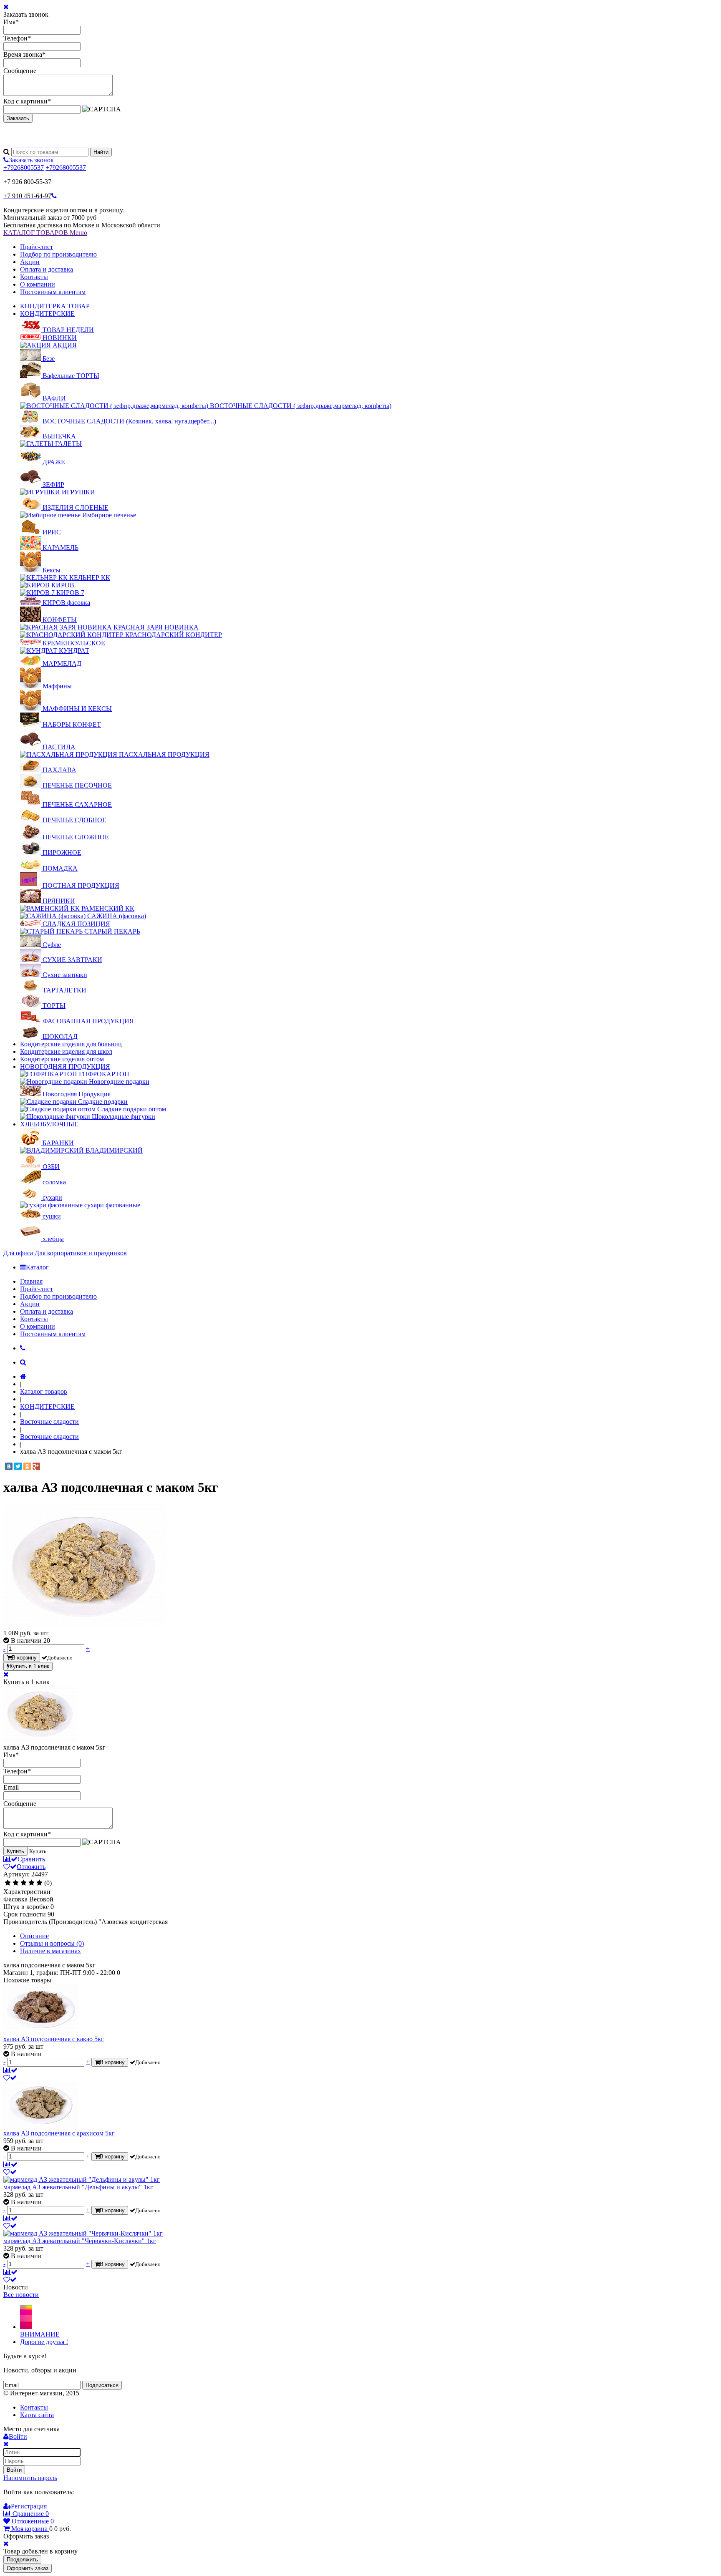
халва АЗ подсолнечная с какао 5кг (54, 2039)
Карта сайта (37, 2415)
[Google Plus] (36, 1466)
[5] (39, 1883)
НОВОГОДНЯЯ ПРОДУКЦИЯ (65, 1066)
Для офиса (18, 1253)
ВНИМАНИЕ (40, 2334)
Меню (78, 233)
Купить (15, 1851)
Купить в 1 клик (29, 1666)
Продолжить (22, 2560)
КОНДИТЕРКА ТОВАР (55, 306)
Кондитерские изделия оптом (62, 1059)
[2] (16, 1883)
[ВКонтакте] (9, 1466)
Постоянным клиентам (53, 292)
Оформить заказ (28, 2568)
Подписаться (102, 2385)
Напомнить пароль (30, 2478)
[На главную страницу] (23, 1376)
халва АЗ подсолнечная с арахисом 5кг (59, 2133)
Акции (30, 262)
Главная (31, 1281)
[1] (8, 1883)
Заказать (18, 118)
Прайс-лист (37, 247)
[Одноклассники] (27, 1466)
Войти (14, 2470)
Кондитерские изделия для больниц (71, 1044)
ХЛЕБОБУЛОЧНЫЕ (49, 1124)
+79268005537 (24, 167)
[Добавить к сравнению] (10, 2070)
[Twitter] (18, 1466)
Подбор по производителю (58, 254)
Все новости (21, 2295)
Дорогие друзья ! (44, 2342)
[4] (32, 1883)
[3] (24, 1883)
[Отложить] (10, 2078)
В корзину (24, 1658)
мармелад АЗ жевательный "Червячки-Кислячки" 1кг (80, 2241)
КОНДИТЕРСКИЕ (47, 314)
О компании (38, 284)
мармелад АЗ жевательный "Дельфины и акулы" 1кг (78, 2187)
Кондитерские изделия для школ (66, 1051)
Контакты (34, 277)
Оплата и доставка (47, 269)
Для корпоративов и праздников (81, 1253)
